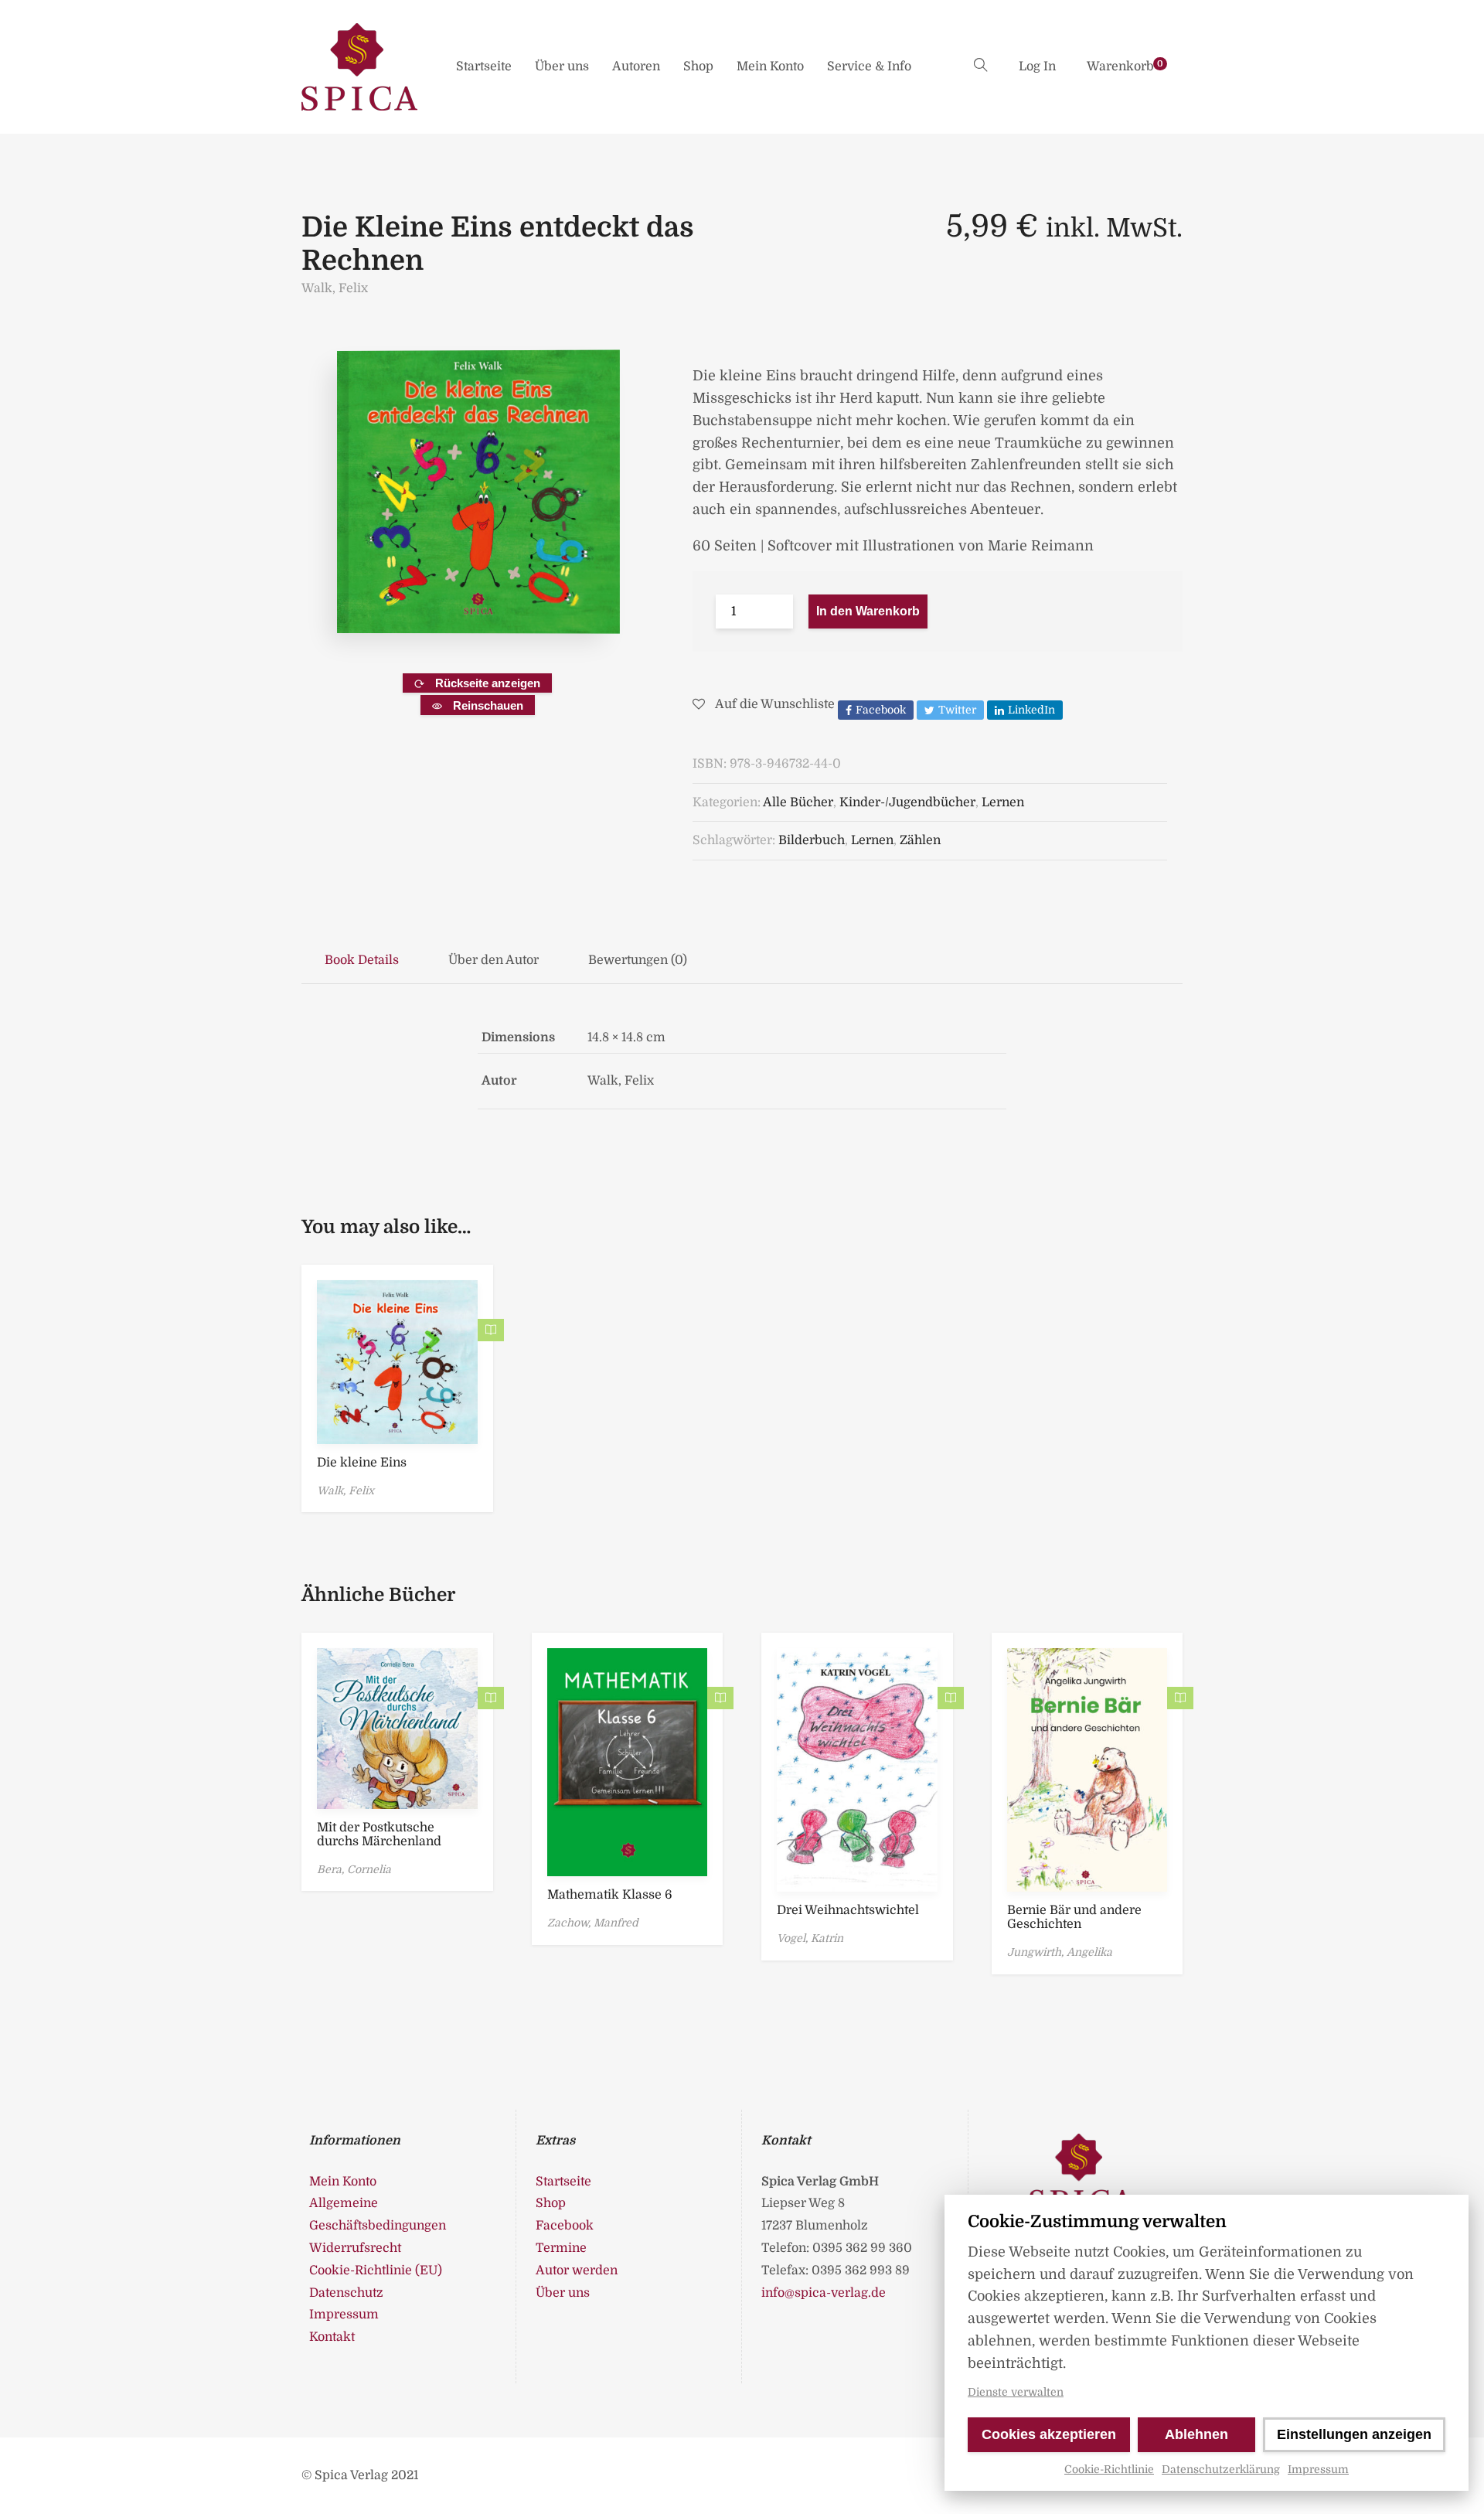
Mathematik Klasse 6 (610, 1895)
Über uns (562, 66)
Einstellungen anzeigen (1354, 2434)
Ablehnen (1196, 2434)
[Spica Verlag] (359, 67)
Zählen (920, 840)
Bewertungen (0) (638, 960)
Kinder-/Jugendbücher (907, 802)
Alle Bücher (798, 802)
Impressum (1318, 2469)
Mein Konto (770, 66)
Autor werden (577, 2270)
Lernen (1003, 802)
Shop (698, 66)
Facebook (565, 2226)
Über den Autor (494, 960)
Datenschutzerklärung (1221, 2469)
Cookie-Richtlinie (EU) (376, 2270)
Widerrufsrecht (355, 2248)
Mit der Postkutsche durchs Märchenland (379, 1834)
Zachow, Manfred (593, 1923)
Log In (1037, 66)
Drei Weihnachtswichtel (848, 1910)
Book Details (362, 960)
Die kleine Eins (362, 1463)
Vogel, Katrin (810, 1938)
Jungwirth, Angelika (1060, 1952)
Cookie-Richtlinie (1109, 2469)
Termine (561, 2248)
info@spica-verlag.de (824, 2293)
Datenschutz (346, 2293)
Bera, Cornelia (354, 1869)
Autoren (636, 66)
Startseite (484, 66)
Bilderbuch (812, 840)
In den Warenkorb (868, 611)
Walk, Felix (335, 288)
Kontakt (332, 2337)
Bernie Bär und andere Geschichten (1074, 1917)
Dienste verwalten (1016, 2392)
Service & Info (869, 66)
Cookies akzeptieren (1049, 2434)
